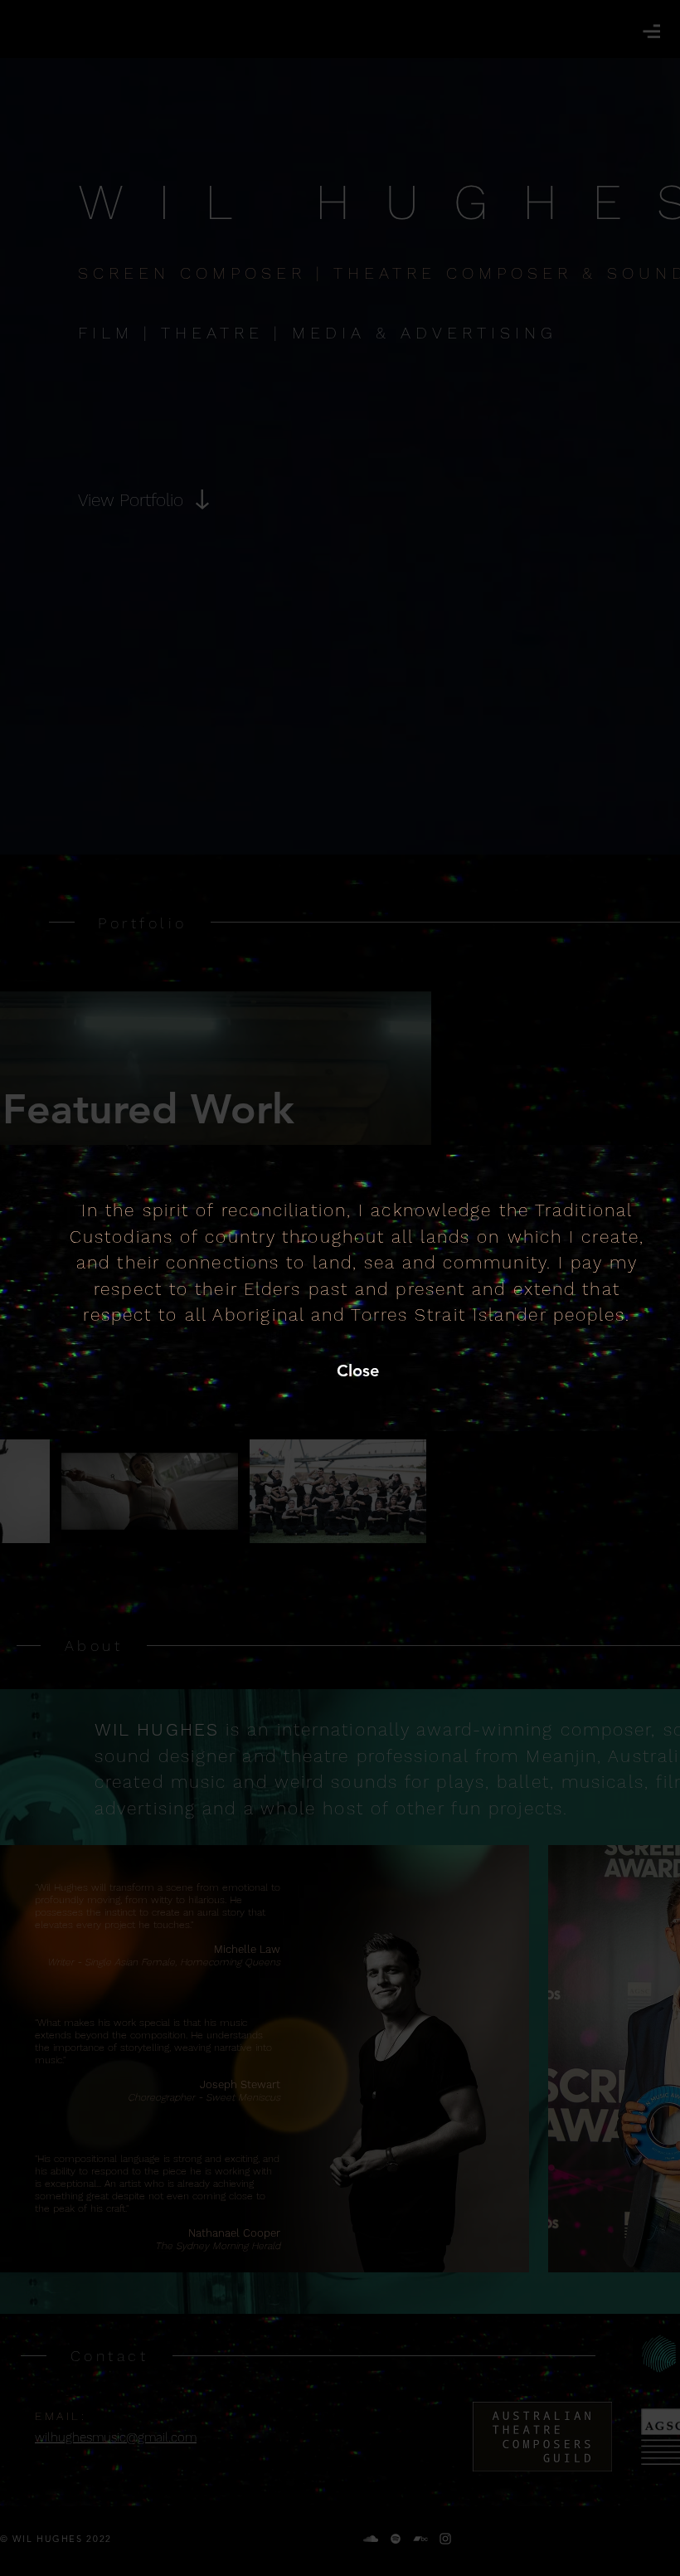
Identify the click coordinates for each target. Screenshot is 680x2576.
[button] (357, 1371)
